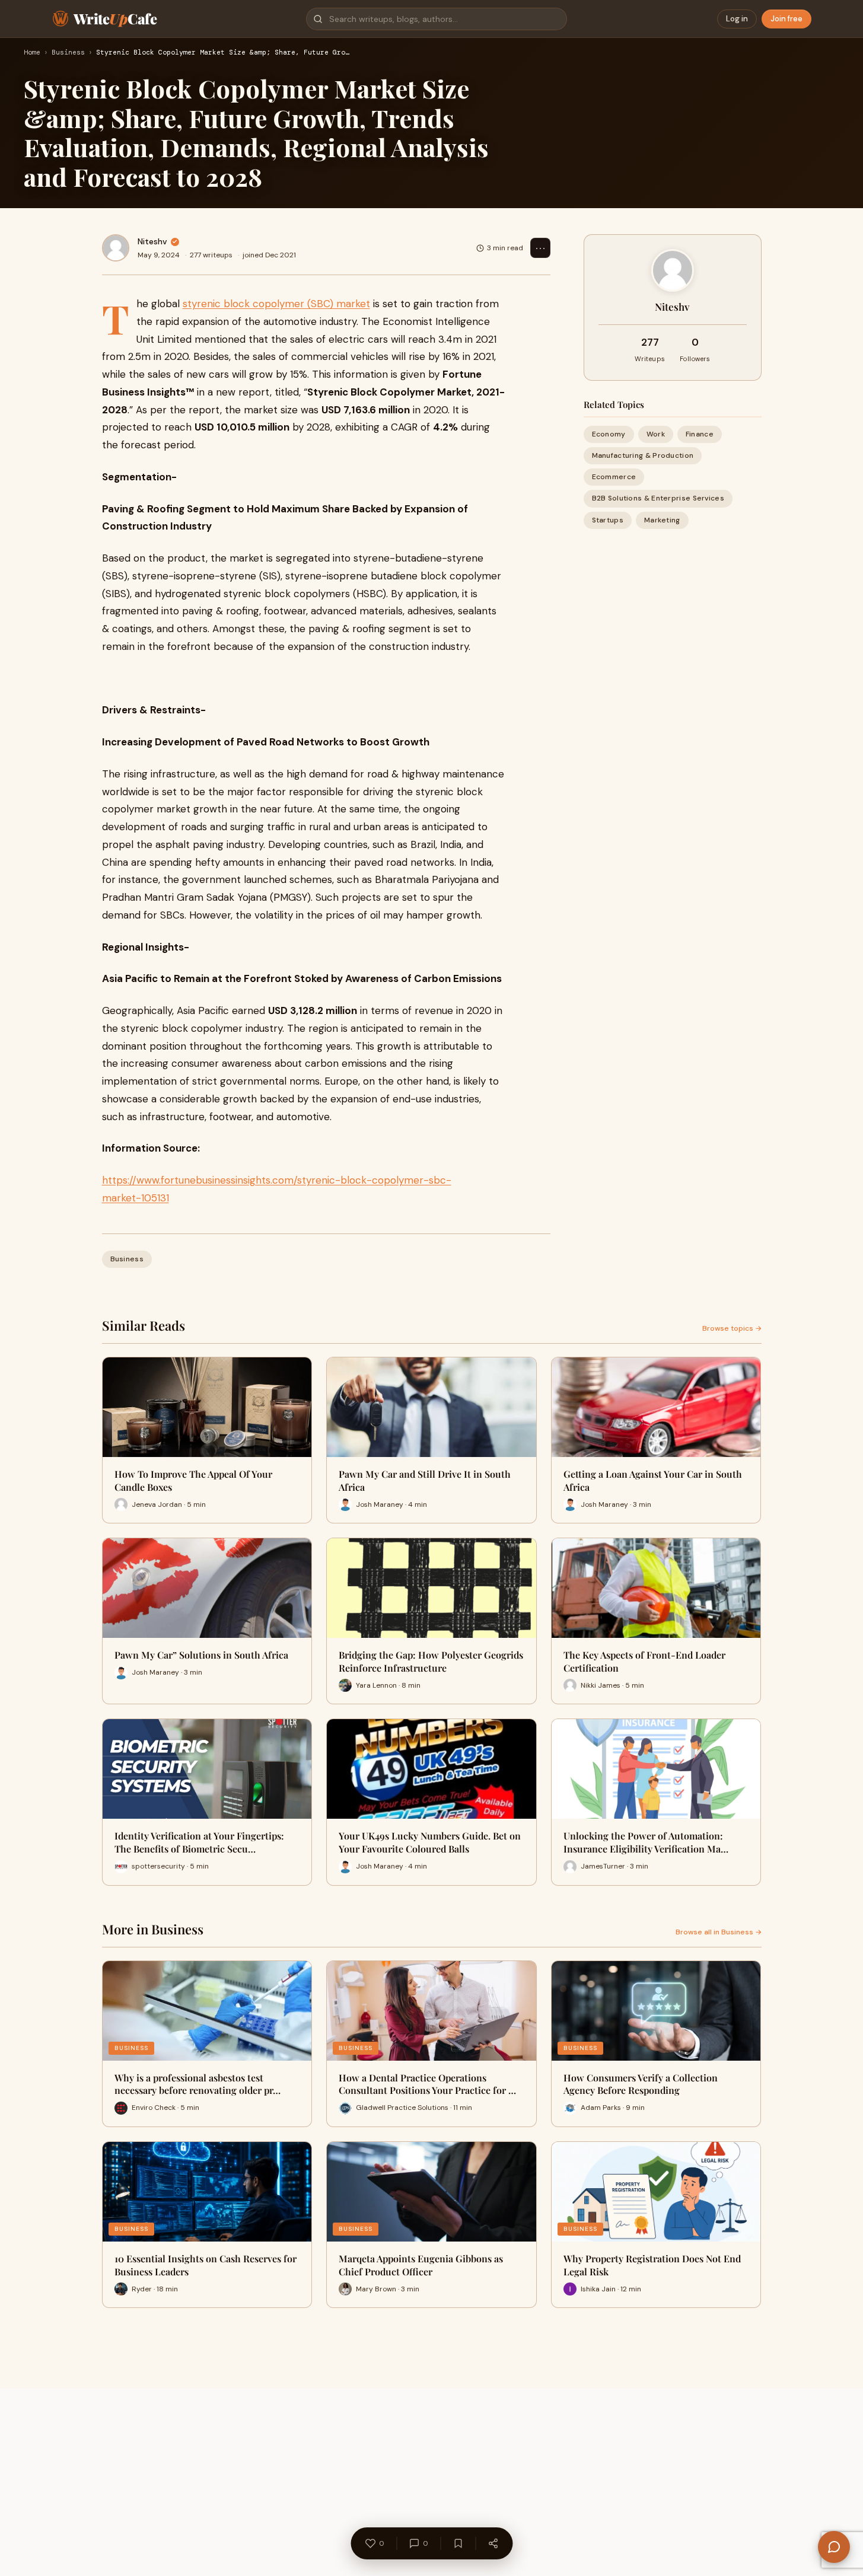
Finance (700, 434)
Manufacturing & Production (643, 455)
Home (32, 53)
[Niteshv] (116, 248)
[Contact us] (834, 2547)
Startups (608, 520)
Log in (737, 19)
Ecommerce (614, 477)
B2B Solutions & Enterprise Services (658, 499)
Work (656, 434)
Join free (786, 19)
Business (68, 53)
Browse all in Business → (719, 1932)
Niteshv (152, 241)
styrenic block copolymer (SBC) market (276, 304)
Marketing (662, 520)
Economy (609, 434)
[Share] (493, 2543)
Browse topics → (732, 1328)
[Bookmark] (458, 2543)
